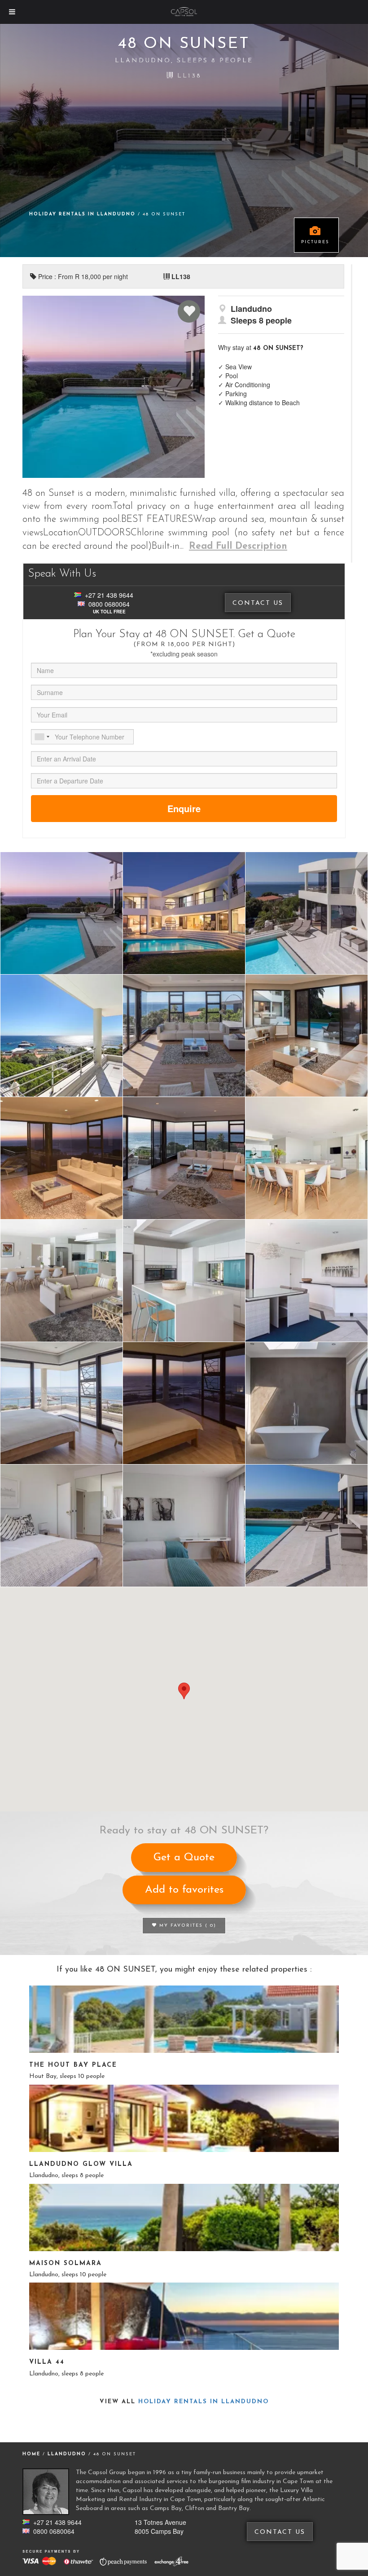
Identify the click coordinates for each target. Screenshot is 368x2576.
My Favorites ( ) (187, 1926)
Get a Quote (184, 1858)
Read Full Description (238, 546)
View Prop (184, 2019)
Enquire (184, 808)
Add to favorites (184, 1890)
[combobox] (42, 737)
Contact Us (258, 603)
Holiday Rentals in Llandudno (83, 214)
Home (31, 2454)
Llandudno (68, 2454)
